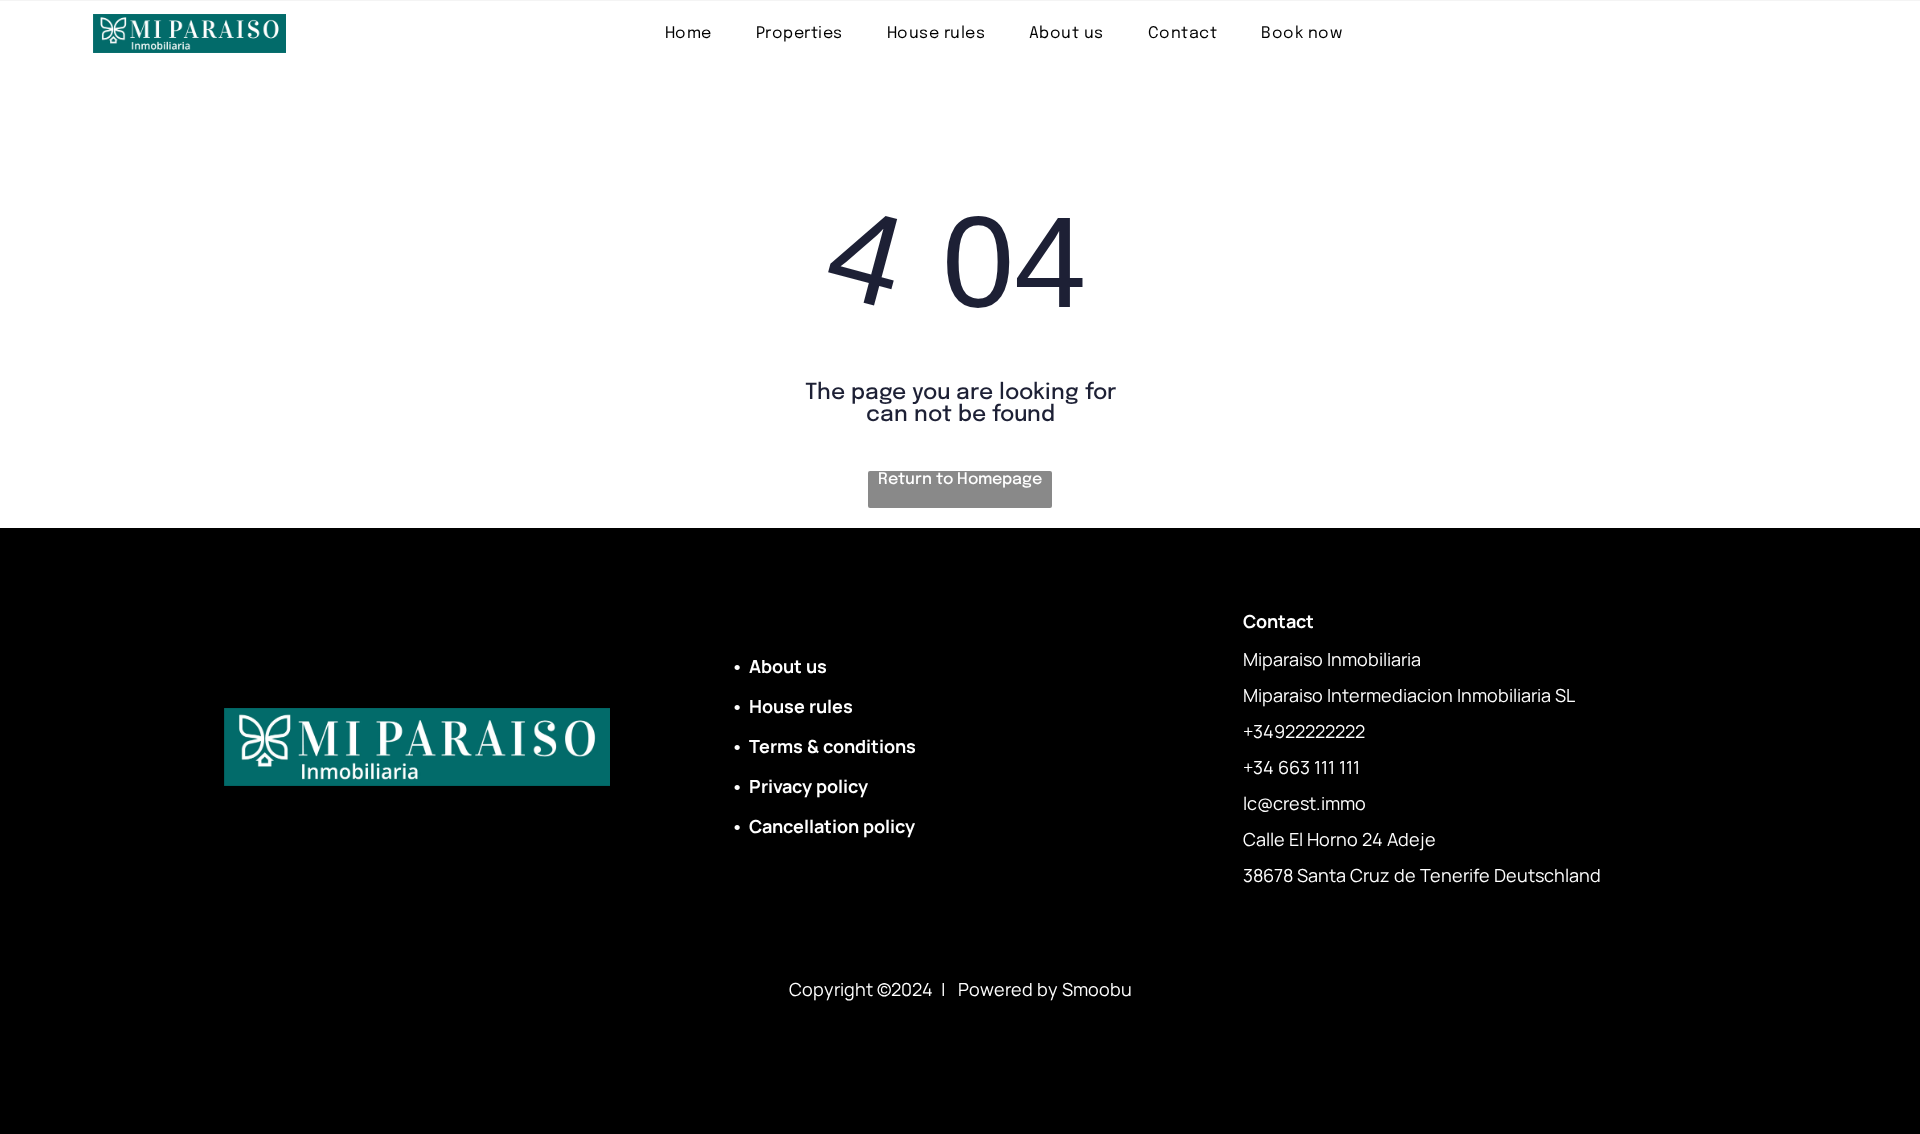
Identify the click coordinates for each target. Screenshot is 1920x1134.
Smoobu (1097, 989)
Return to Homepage (960, 479)
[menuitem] (688, 33)
